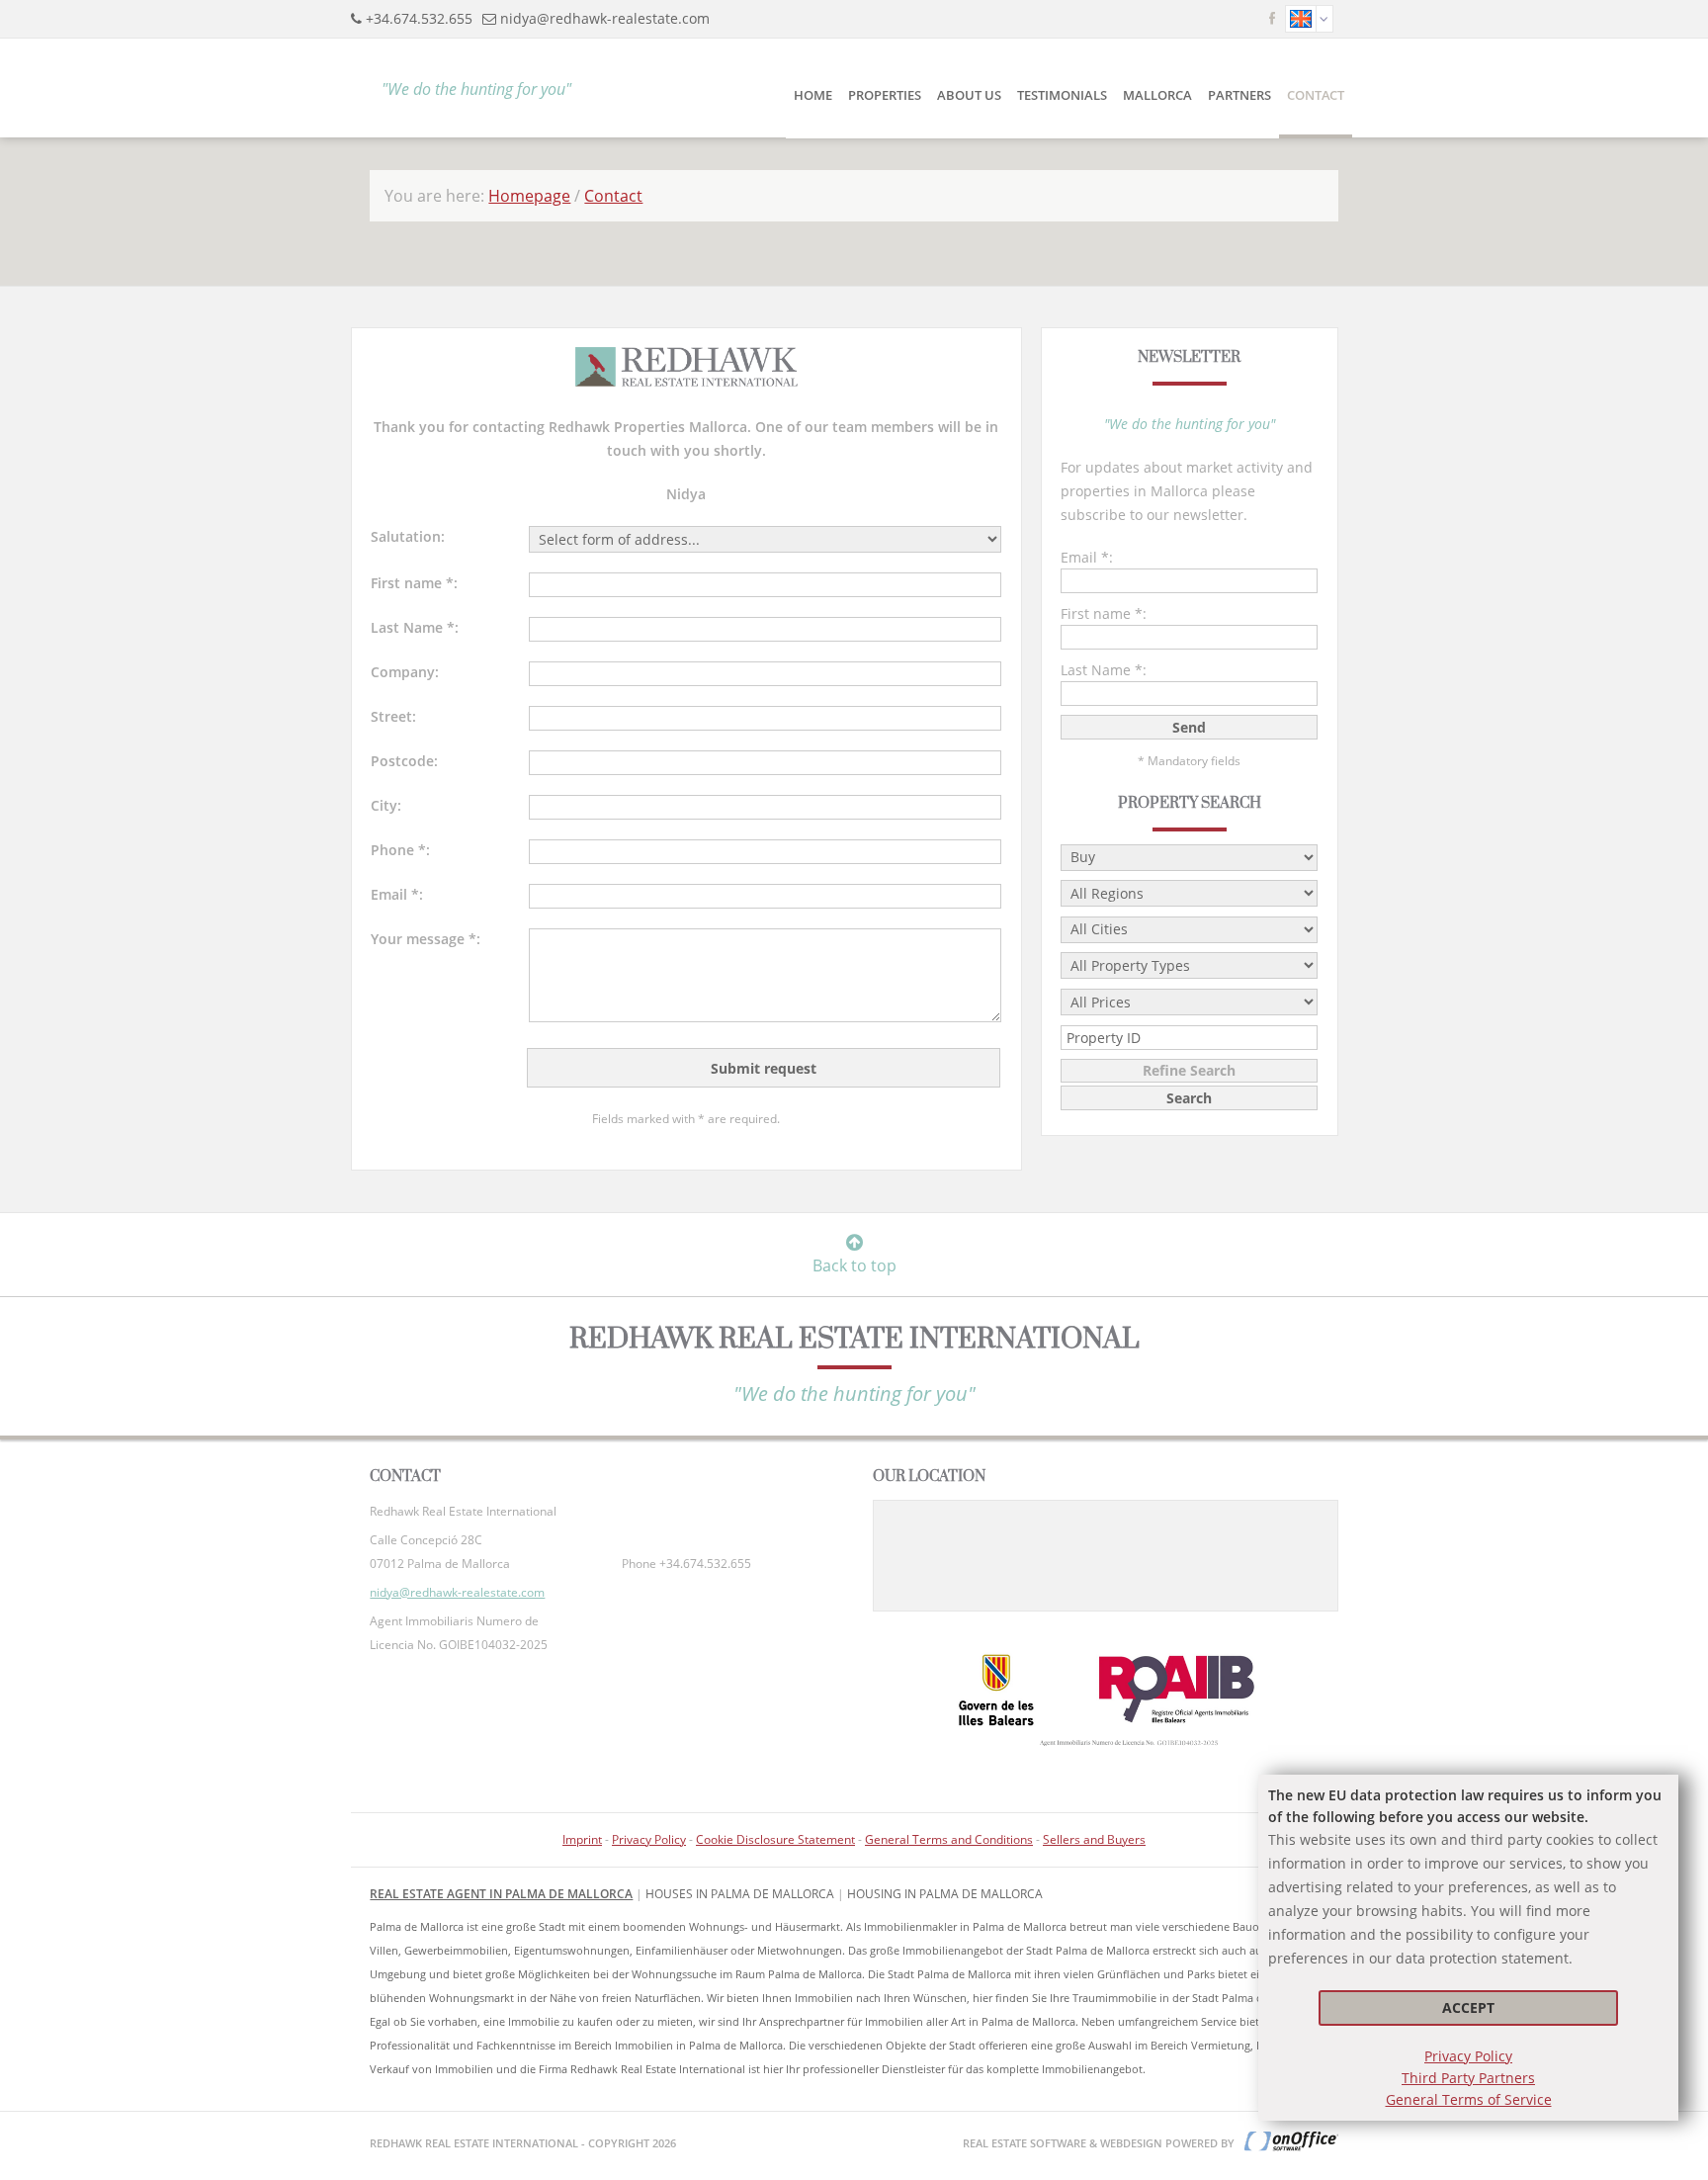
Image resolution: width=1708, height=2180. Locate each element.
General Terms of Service (1469, 2099)
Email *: (397, 894)
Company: (405, 672)
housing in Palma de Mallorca (945, 1894)
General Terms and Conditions (949, 1839)
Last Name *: (415, 627)
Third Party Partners (1468, 2078)
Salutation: (408, 536)
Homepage (529, 196)
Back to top (854, 1265)
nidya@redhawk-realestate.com (605, 18)
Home (813, 95)
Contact (1316, 95)
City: (386, 805)
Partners (1239, 95)
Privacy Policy (1468, 2056)
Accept (1468, 2007)
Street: (393, 716)
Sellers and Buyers (1094, 1839)
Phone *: (400, 850)
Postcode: (404, 761)
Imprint (582, 1839)
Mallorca (1157, 95)
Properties (885, 95)
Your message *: (426, 939)
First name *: (414, 583)
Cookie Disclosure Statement (775, 1839)
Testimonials (1062, 95)
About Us (969, 95)
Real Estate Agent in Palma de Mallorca (501, 1894)
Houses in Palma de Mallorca (740, 1894)
